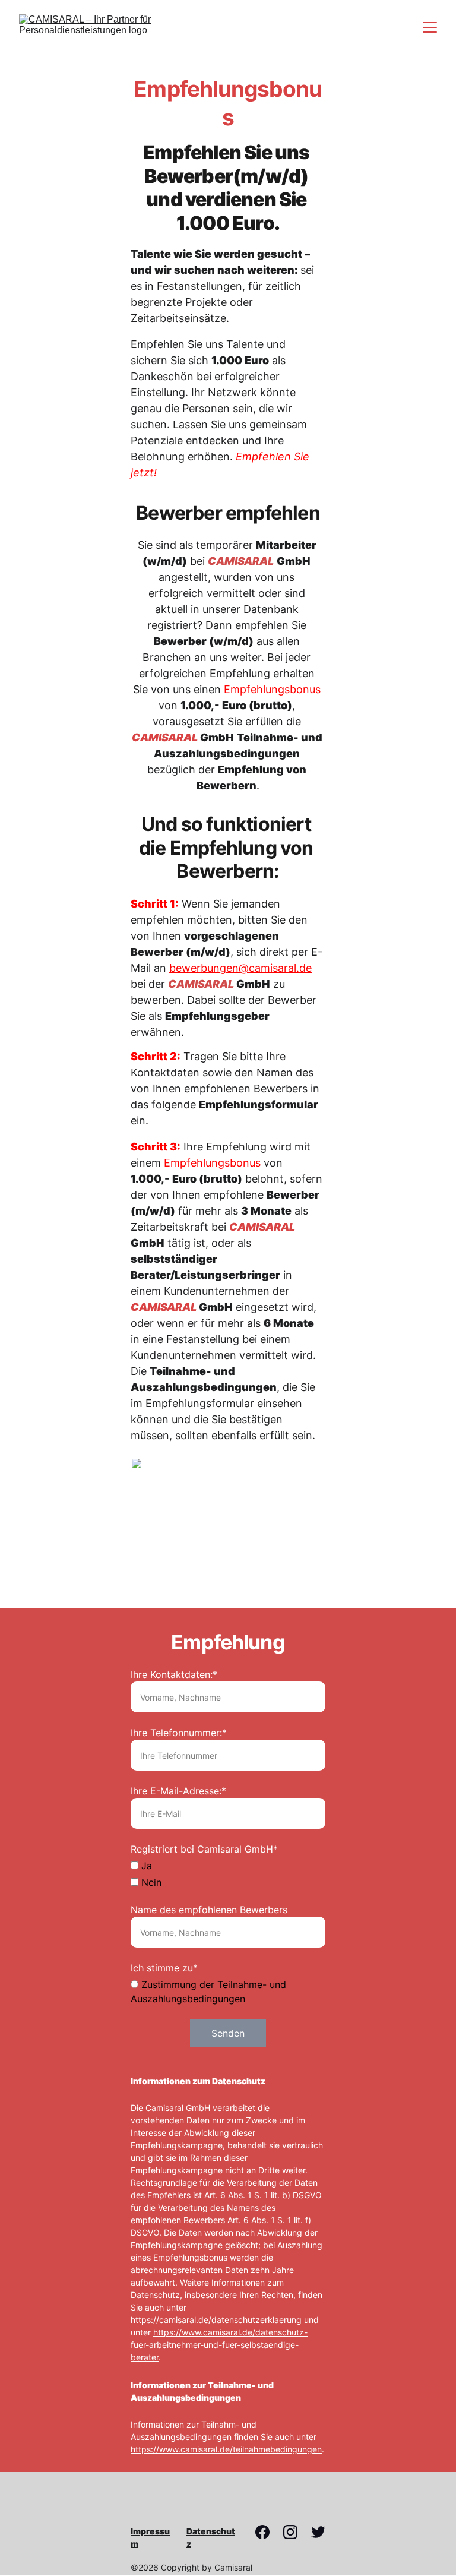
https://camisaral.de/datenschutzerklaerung (216, 2320)
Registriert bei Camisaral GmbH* (204, 1849)
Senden (228, 2033)
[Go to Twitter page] (318, 2532)
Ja (145, 1866)
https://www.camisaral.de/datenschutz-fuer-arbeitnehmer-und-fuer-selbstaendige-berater (219, 2345)
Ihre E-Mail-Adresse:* (178, 1791)
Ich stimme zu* (164, 1968)
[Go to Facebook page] (268, 2532)
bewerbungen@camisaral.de (240, 968)
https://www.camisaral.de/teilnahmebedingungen (226, 2449)
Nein (150, 1882)
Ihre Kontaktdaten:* (174, 1674)
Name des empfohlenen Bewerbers (209, 1910)
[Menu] (430, 27)
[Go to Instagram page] (296, 2532)
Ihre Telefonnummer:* (179, 1733)
